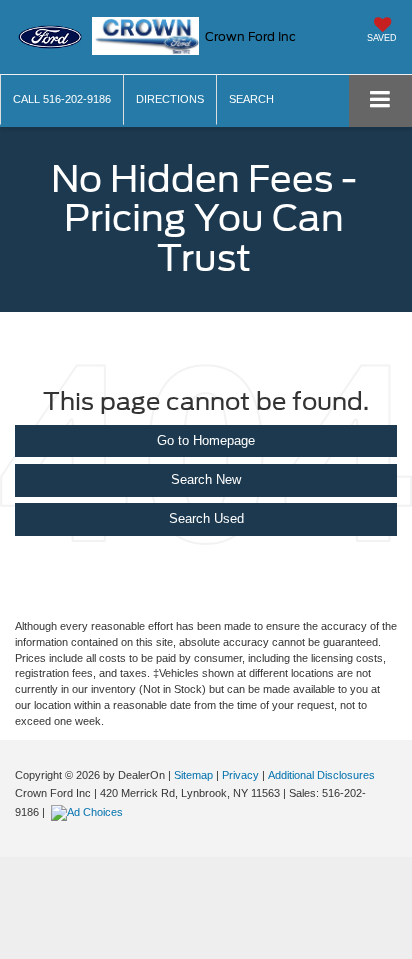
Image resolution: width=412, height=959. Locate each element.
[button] (62, 99)
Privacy (240, 775)
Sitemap (193, 775)
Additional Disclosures (321, 775)
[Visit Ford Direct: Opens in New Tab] (89, 812)
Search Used (206, 518)
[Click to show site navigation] (380, 100)
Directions (170, 99)
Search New (206, 479)
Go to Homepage (206, 440)
